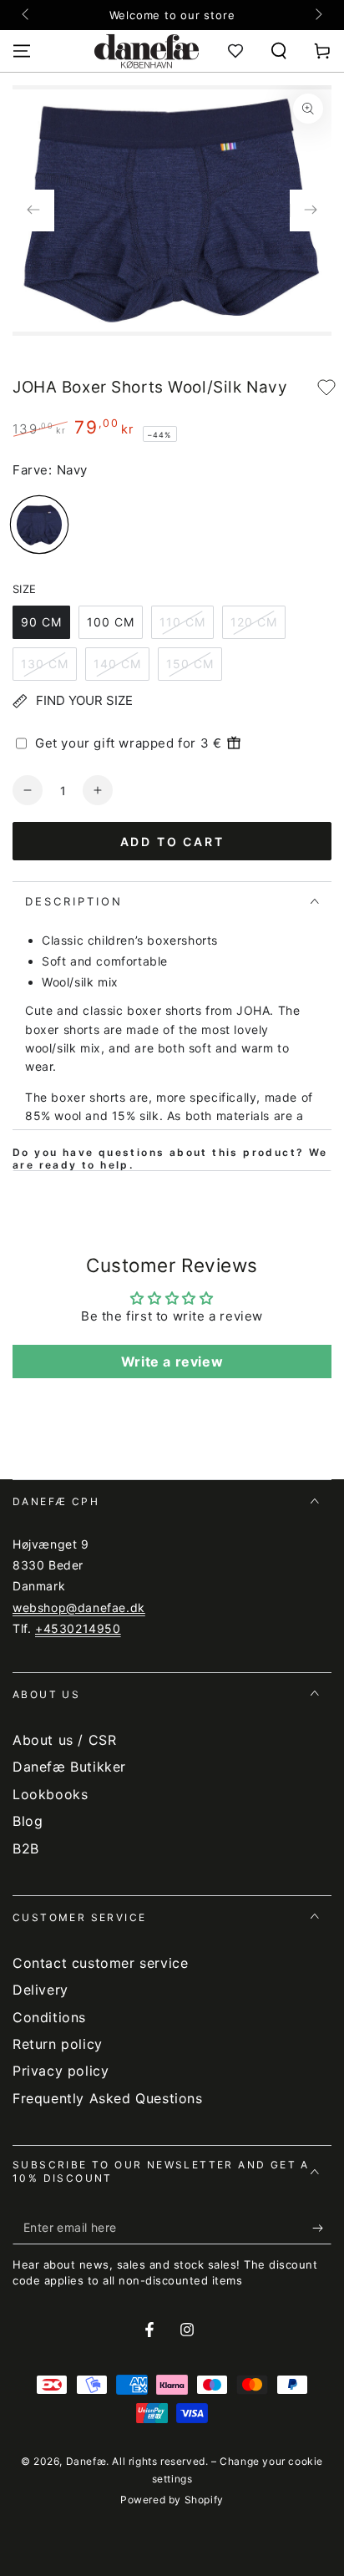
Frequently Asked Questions (108, 2098)
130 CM (45, 664)
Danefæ (86, 2461)
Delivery (40, 1990)
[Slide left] (27, 15)
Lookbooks (50, 1794)
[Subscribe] (322, 2228)
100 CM (111, 622)
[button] (279, 51)
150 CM (190, 664)
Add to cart (172, 842)
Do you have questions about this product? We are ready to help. (170, 1159)
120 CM (254, 622)
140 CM (117, 664)
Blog (28, 1821)
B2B (26, 1848)
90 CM (41, 622)
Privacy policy (61, 2071)
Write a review (172, 1362)
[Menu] (22, 51)
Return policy (58, 2044)
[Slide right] (317, 15)
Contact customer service (100, 1963)
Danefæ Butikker (69, 1767)
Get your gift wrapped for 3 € (128, 743)
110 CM (182, 622)
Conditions (49, 2017)
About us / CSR (64, 1740)
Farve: (33, 470)
